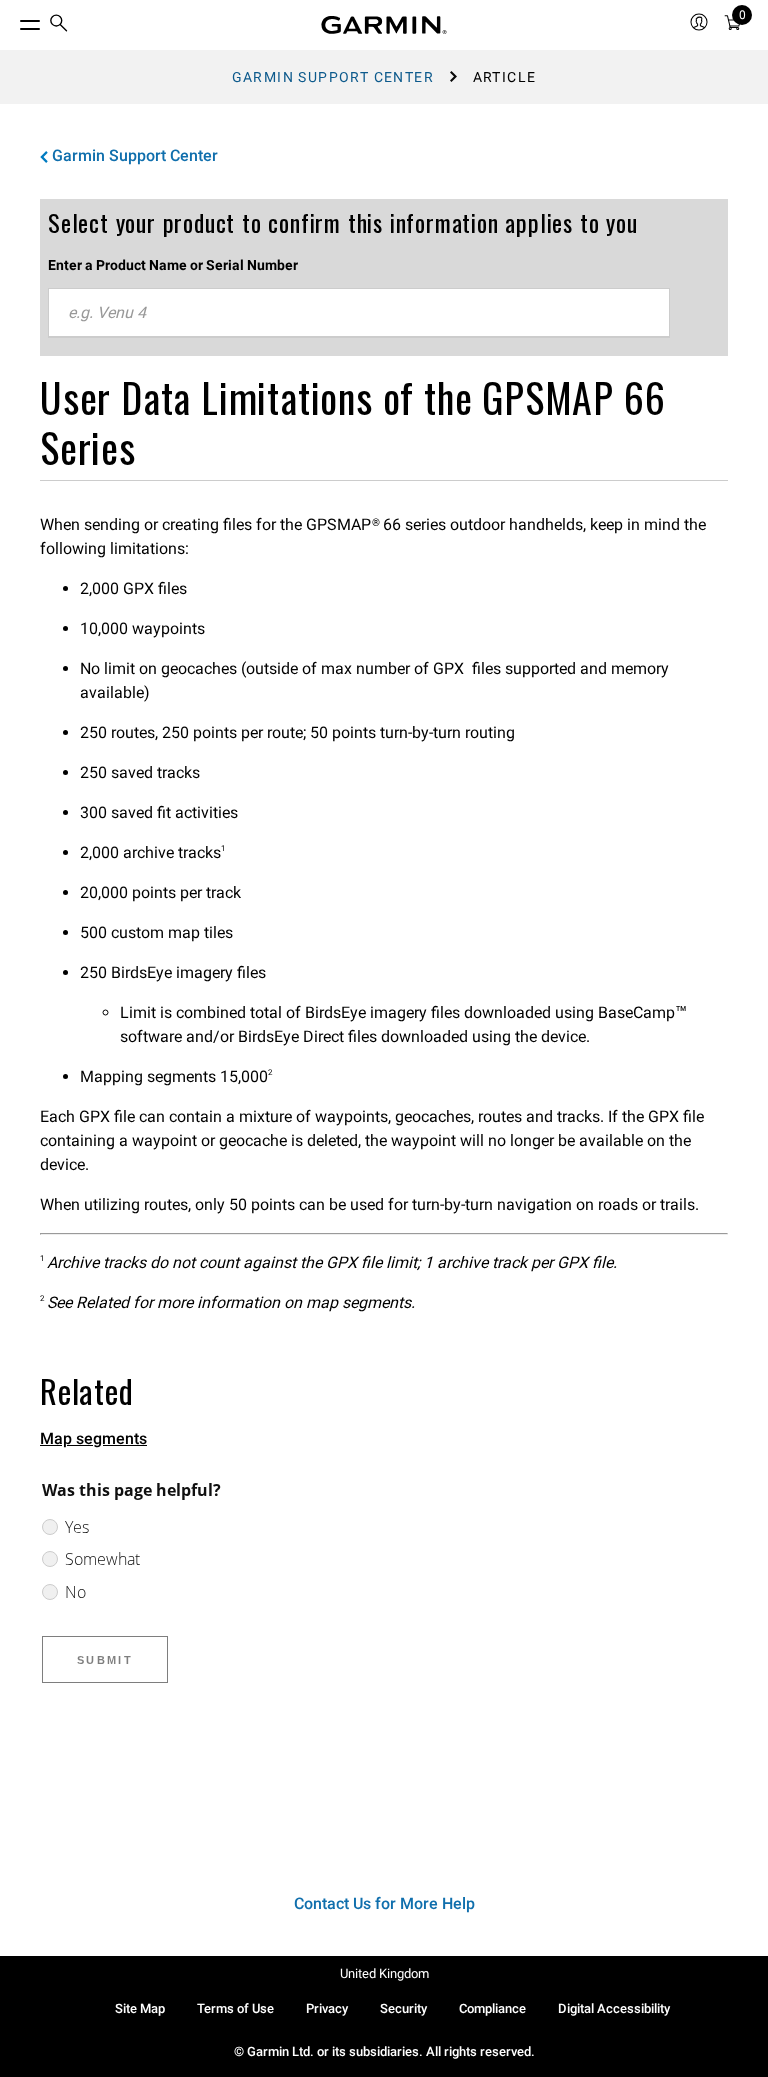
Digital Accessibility (614, 2008)
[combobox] (359, 313)
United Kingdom (384, 1973)
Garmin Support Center (333, 77)
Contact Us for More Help (384, 1903)
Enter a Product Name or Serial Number (173, 265)
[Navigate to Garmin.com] (384, 25)
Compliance (492, 2008)
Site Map (140, 2008)
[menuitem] (59, 25)
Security (403, 2008)
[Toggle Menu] (12, 20)
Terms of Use (235, 2008)
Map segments (93, 1438)
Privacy (327, 2008)
